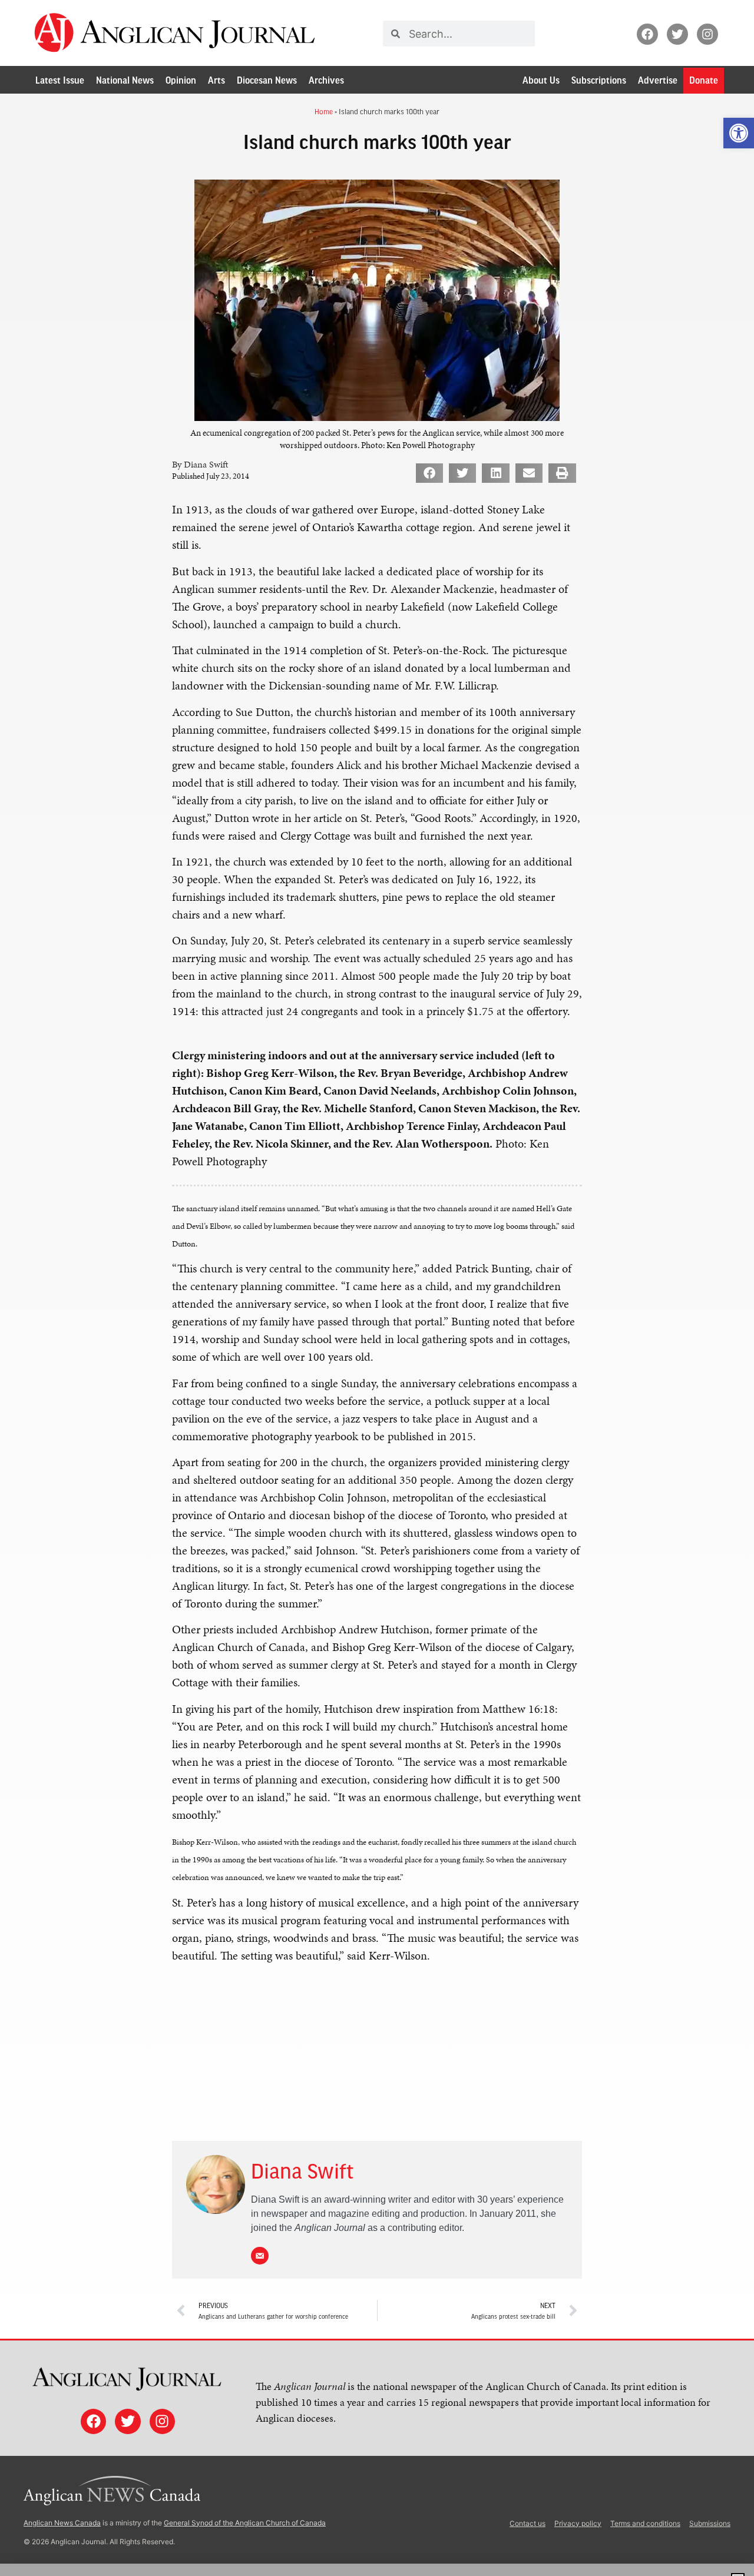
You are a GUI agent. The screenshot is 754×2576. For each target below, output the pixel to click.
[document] (377, 1288)
